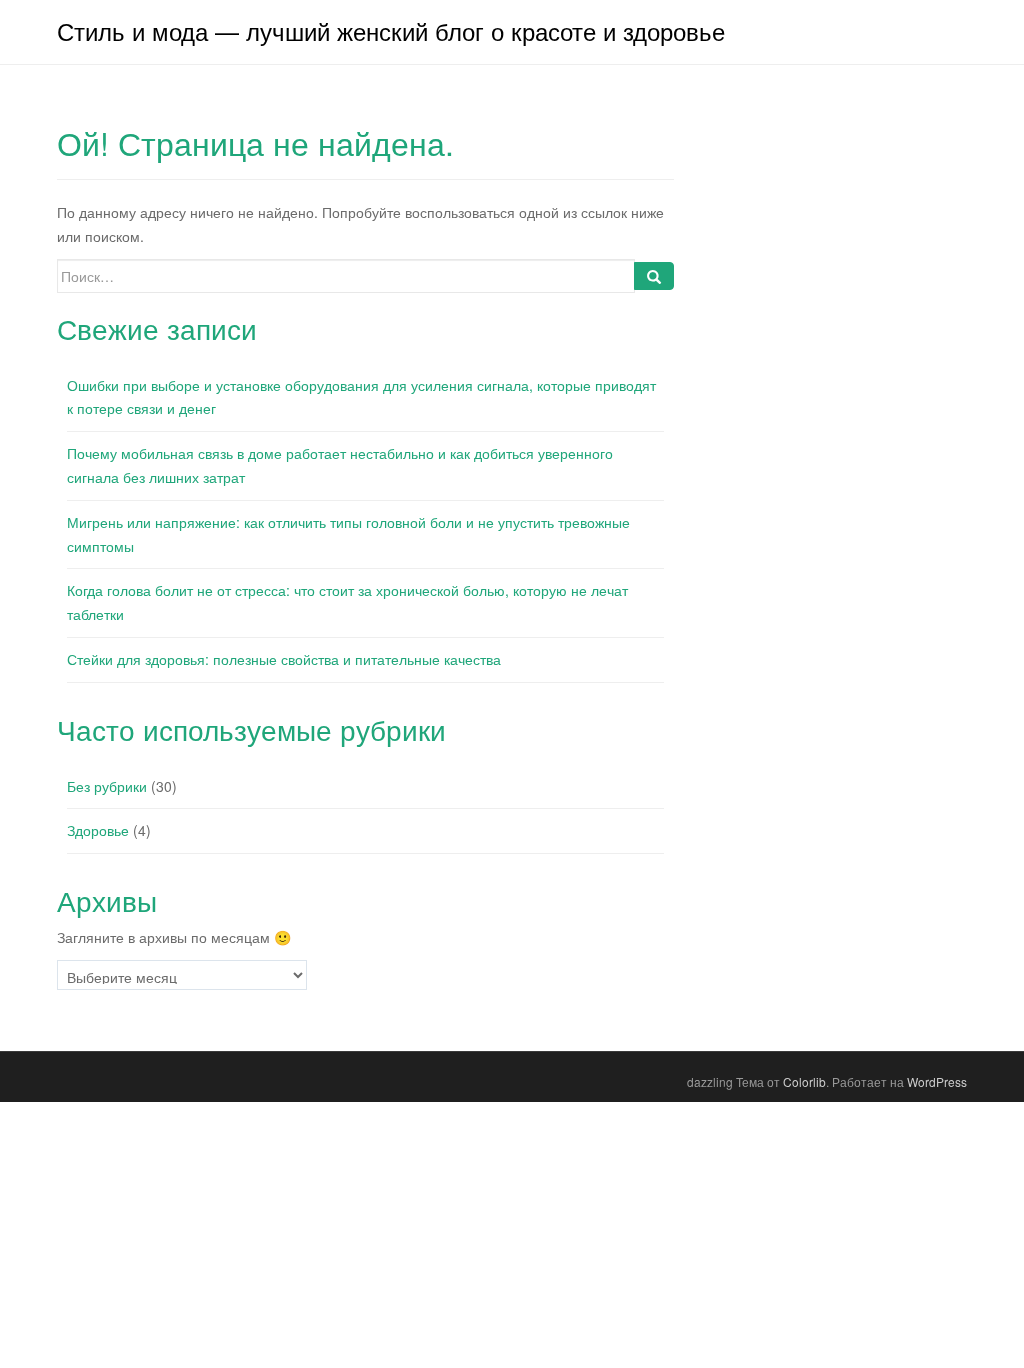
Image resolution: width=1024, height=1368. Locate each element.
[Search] (654, 276)
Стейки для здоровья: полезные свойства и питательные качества (284, 659)
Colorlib (804, 1081)
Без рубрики (107, 786)
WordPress (937, 1081)
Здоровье (98, 830)
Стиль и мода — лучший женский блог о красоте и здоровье (391, 30)
